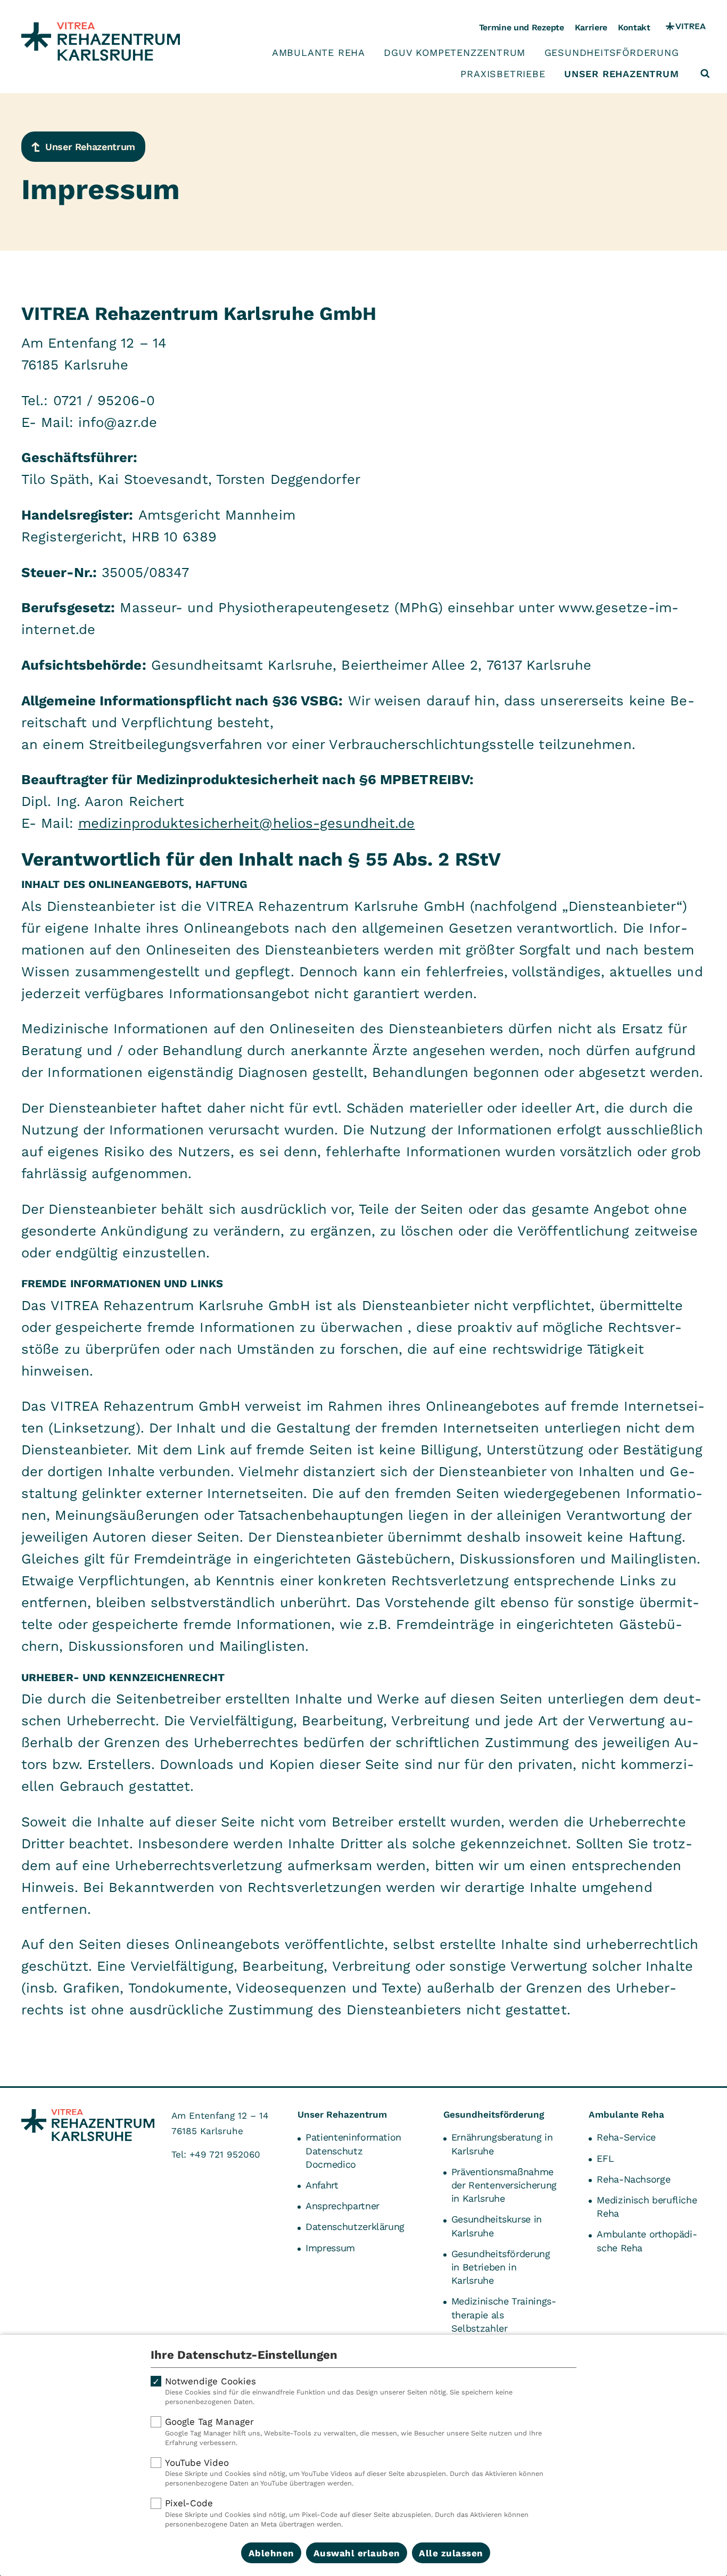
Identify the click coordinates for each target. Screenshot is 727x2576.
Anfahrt (322, 2185)
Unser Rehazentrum (622, 74)
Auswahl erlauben (357, 2553)
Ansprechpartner (342, 2206)
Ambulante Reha (319, 53)
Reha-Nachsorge (633, 2179)
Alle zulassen (451, 2553)
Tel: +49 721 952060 (216, 2154)
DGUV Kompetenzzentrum (455, 53)
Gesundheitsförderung (612, 53)
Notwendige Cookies (339, 2391)
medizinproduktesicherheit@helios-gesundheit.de (247, 823)
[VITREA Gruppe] (686, 28)
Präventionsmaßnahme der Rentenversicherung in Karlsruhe (504, 2185)
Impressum (330, 2248)
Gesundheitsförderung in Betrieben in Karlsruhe (501, 2267)
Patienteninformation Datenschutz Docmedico (353, 2150)
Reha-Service (626, 2137)
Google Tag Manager (353, 2431)
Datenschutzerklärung (355, 2227)
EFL (605, 2158)
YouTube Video (354, 2472)
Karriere (591, 27)
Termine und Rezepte (522, 27)
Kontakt (634, 27)
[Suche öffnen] (705, 73)
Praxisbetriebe (503, 74)
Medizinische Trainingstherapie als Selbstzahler (504, 2314)
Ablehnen (271, 2553)
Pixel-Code (347, 2513)
